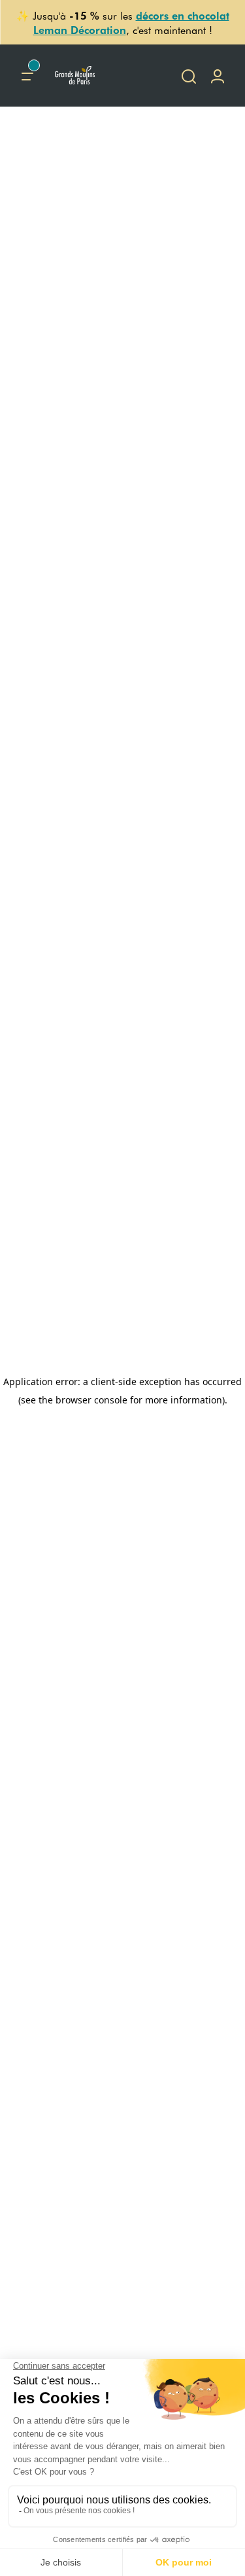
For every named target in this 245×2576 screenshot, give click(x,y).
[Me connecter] (218, 76)
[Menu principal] (27, 76)
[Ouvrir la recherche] (189, 76)
